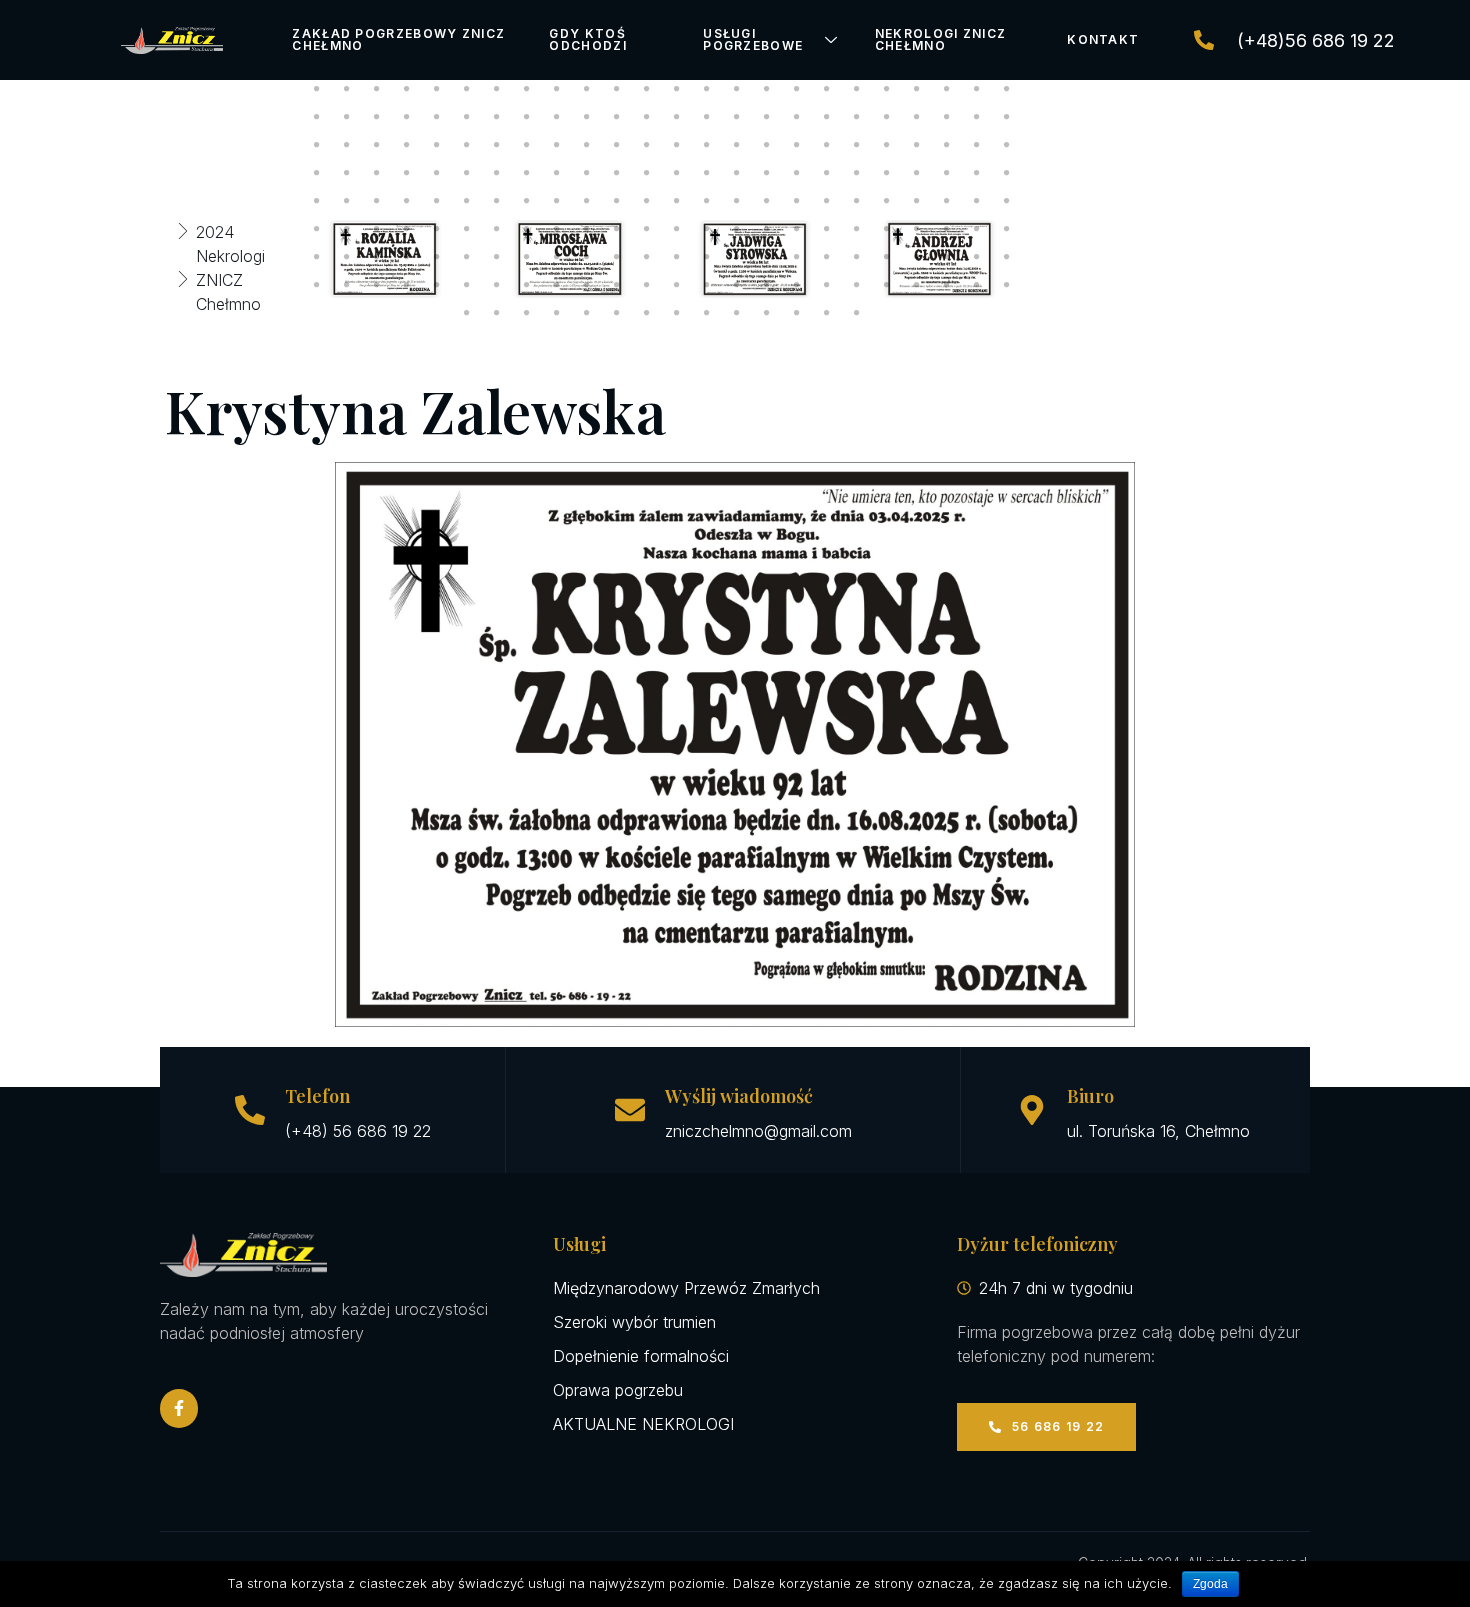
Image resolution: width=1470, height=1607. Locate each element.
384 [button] (1007, 117)
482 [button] (347, 257)
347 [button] (617, 89)
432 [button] (1007, 173)
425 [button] (797, 173)
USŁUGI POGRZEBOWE (753, 39)
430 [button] (947, 173)
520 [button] (767, 285)
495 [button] (737, 257)
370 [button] (587, 117)
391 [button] (497, 145)
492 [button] (647, 257)
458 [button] (347, 229)
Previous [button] (272, 259)
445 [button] (677, 201)
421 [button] (677, 173)
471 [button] (737, 229)
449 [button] (797, 201)
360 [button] (1007, 89)
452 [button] (887, 201)
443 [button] (617, 201)
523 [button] (857, 285)
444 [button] (647, 201)
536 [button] (677, 313)
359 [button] (977, 89)
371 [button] (617, 117)
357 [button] (917, 89)
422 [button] (707, 173)
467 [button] (617, 229)
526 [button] (947, 285)
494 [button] (707, 257)
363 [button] (377, 117)
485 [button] (437, 257)
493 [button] (677, 257)
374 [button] (707, 117)
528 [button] (1007, 285)
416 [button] (527, 173)
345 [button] (557, 89)
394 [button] (587, 145)
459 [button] (377, 229)
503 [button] (977, 257)
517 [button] (677, 285)
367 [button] (497, 117)
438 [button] (467, 201)
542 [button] (857, 313)
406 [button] (947, 145)
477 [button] (917, 229)
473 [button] (797, 229)
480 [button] (1007, 229)
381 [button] (917, 117)
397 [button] (677, 145)
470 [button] (707, 229)
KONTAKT (1103, 39)
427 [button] (857, 173)
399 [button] (737, 145)
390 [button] (467, 145)
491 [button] (617, 257)
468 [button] (647, 229)
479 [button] (977, 229)
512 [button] (527, 285)
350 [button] (707, 89)
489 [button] (557, 257)
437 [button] (437, 201)
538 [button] (737, 313)
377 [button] (797, 117)
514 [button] (587, 285)
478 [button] (947, 229)
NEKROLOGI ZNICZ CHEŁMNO (941, 39)
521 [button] (797, 285)
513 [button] (557, 285)
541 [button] (827, 313)
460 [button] (407, 229)
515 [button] (617, 285)
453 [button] (917, 201)
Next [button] (1049, 259)
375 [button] (737, 117)
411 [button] (377, 173)
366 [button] (467, 117)
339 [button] (377, 89)
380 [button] (887, 117)
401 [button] (797, 145)
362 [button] (347, 117)
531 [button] (527, 313)
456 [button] (1007, 201)
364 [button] (407, 117)
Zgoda (1210, 1584)
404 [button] (887, 145)
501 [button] (917, 257)
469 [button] (677, 229)
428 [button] (887, 173)
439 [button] (497, 201)
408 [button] (1007, 145)
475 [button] (857, 229)
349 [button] (677, 89)
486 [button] (467, 257)
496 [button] (767, 257)
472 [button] (767, 229)
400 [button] (767, 145)
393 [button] (557, 145)
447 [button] (737, 201)
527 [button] (977, 285)
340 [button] (407, 89)
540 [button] (797, 313)
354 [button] (827, 89)
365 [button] (437, 117)
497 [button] (797, 257)
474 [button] (827, 229)
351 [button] (737, 89)
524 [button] (887, 285)
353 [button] (797, 89)
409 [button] (317, 173)
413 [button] (437, 173)
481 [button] (317, 257)
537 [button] (707, 313)
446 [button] (707, 201)
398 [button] (707, 145)
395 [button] (617, 145)
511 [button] (497, 285)
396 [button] (647, 145)
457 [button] (317, 229)
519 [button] (737, 285)
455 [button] (977, 201)
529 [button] (467, 313)
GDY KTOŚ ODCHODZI (587, 39)
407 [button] (977, 145)
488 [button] (527, 257)
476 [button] (887, 229)
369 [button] (557, 117)
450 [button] (827, 201)
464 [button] (527, 229)
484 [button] (407, 257)
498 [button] (827, 257)
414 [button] (467, 173)
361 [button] (317, 117)
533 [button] (587, 313)
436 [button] (407, 201)
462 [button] (467, 229)
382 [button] (947, 117)
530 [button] (497, 313)
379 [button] (857, 117)
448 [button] (767, 201)
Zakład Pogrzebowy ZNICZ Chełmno (398, 39)
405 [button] (917, 145)
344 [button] (527, 89)
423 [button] (737, 173)
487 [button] (497, 257)
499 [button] (857, 257)
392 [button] (527, 145)
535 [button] (647, 313)
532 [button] (557, 313)
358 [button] (947, 89)
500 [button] (887, 257)
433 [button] (317, 201)
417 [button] (557, 173)
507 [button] (377, 285)
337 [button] (317, 89)
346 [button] (587, 89)
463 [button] (497, 229)
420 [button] (647, 173)
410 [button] (347, 173)
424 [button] (767, 173)
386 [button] (347, 145)
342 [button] (467, 89)
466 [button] (587, 229)
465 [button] (557, 229)
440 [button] (527, 201)
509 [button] (437, 285)
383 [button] (977, 117)
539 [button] (767, 313)
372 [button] (647, 117)
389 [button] (437, 145)
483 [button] (377, 257)
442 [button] (587, 201)
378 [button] (827, 117)
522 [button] (827, 285)
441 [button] (557, 201)
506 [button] (347, 285)
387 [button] (377, 145)
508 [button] (407, 285)
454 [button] (947, 201)
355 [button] (857, 89)
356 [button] (887, 89)
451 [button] (857, 201)
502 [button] (947, 257)
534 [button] (617, 313)
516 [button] (647, 285)
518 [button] (707, 285)
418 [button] (587, 173)
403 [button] (857, 145)
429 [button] (917, 173)
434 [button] (347, 201)
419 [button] (617, 173)
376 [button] (767, 117)
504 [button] (1007, 257)
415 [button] (497, 173)
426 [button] (827, 173)
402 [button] (827, 145)
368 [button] (527, 117)
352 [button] (767, 89)
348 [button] (647, 89)
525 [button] (917, 285)
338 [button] (347, 89)
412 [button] (407, 173)
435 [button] (377, 201)
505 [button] (317, 285)
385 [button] (317, 145)
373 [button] (677, 117)
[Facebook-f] (179, 1408)
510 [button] (467, 285)
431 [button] (977, 173)
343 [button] (497, 89)
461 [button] (437, 229)
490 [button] (587, 257)
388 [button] (407, 145)
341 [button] (437, 89)
